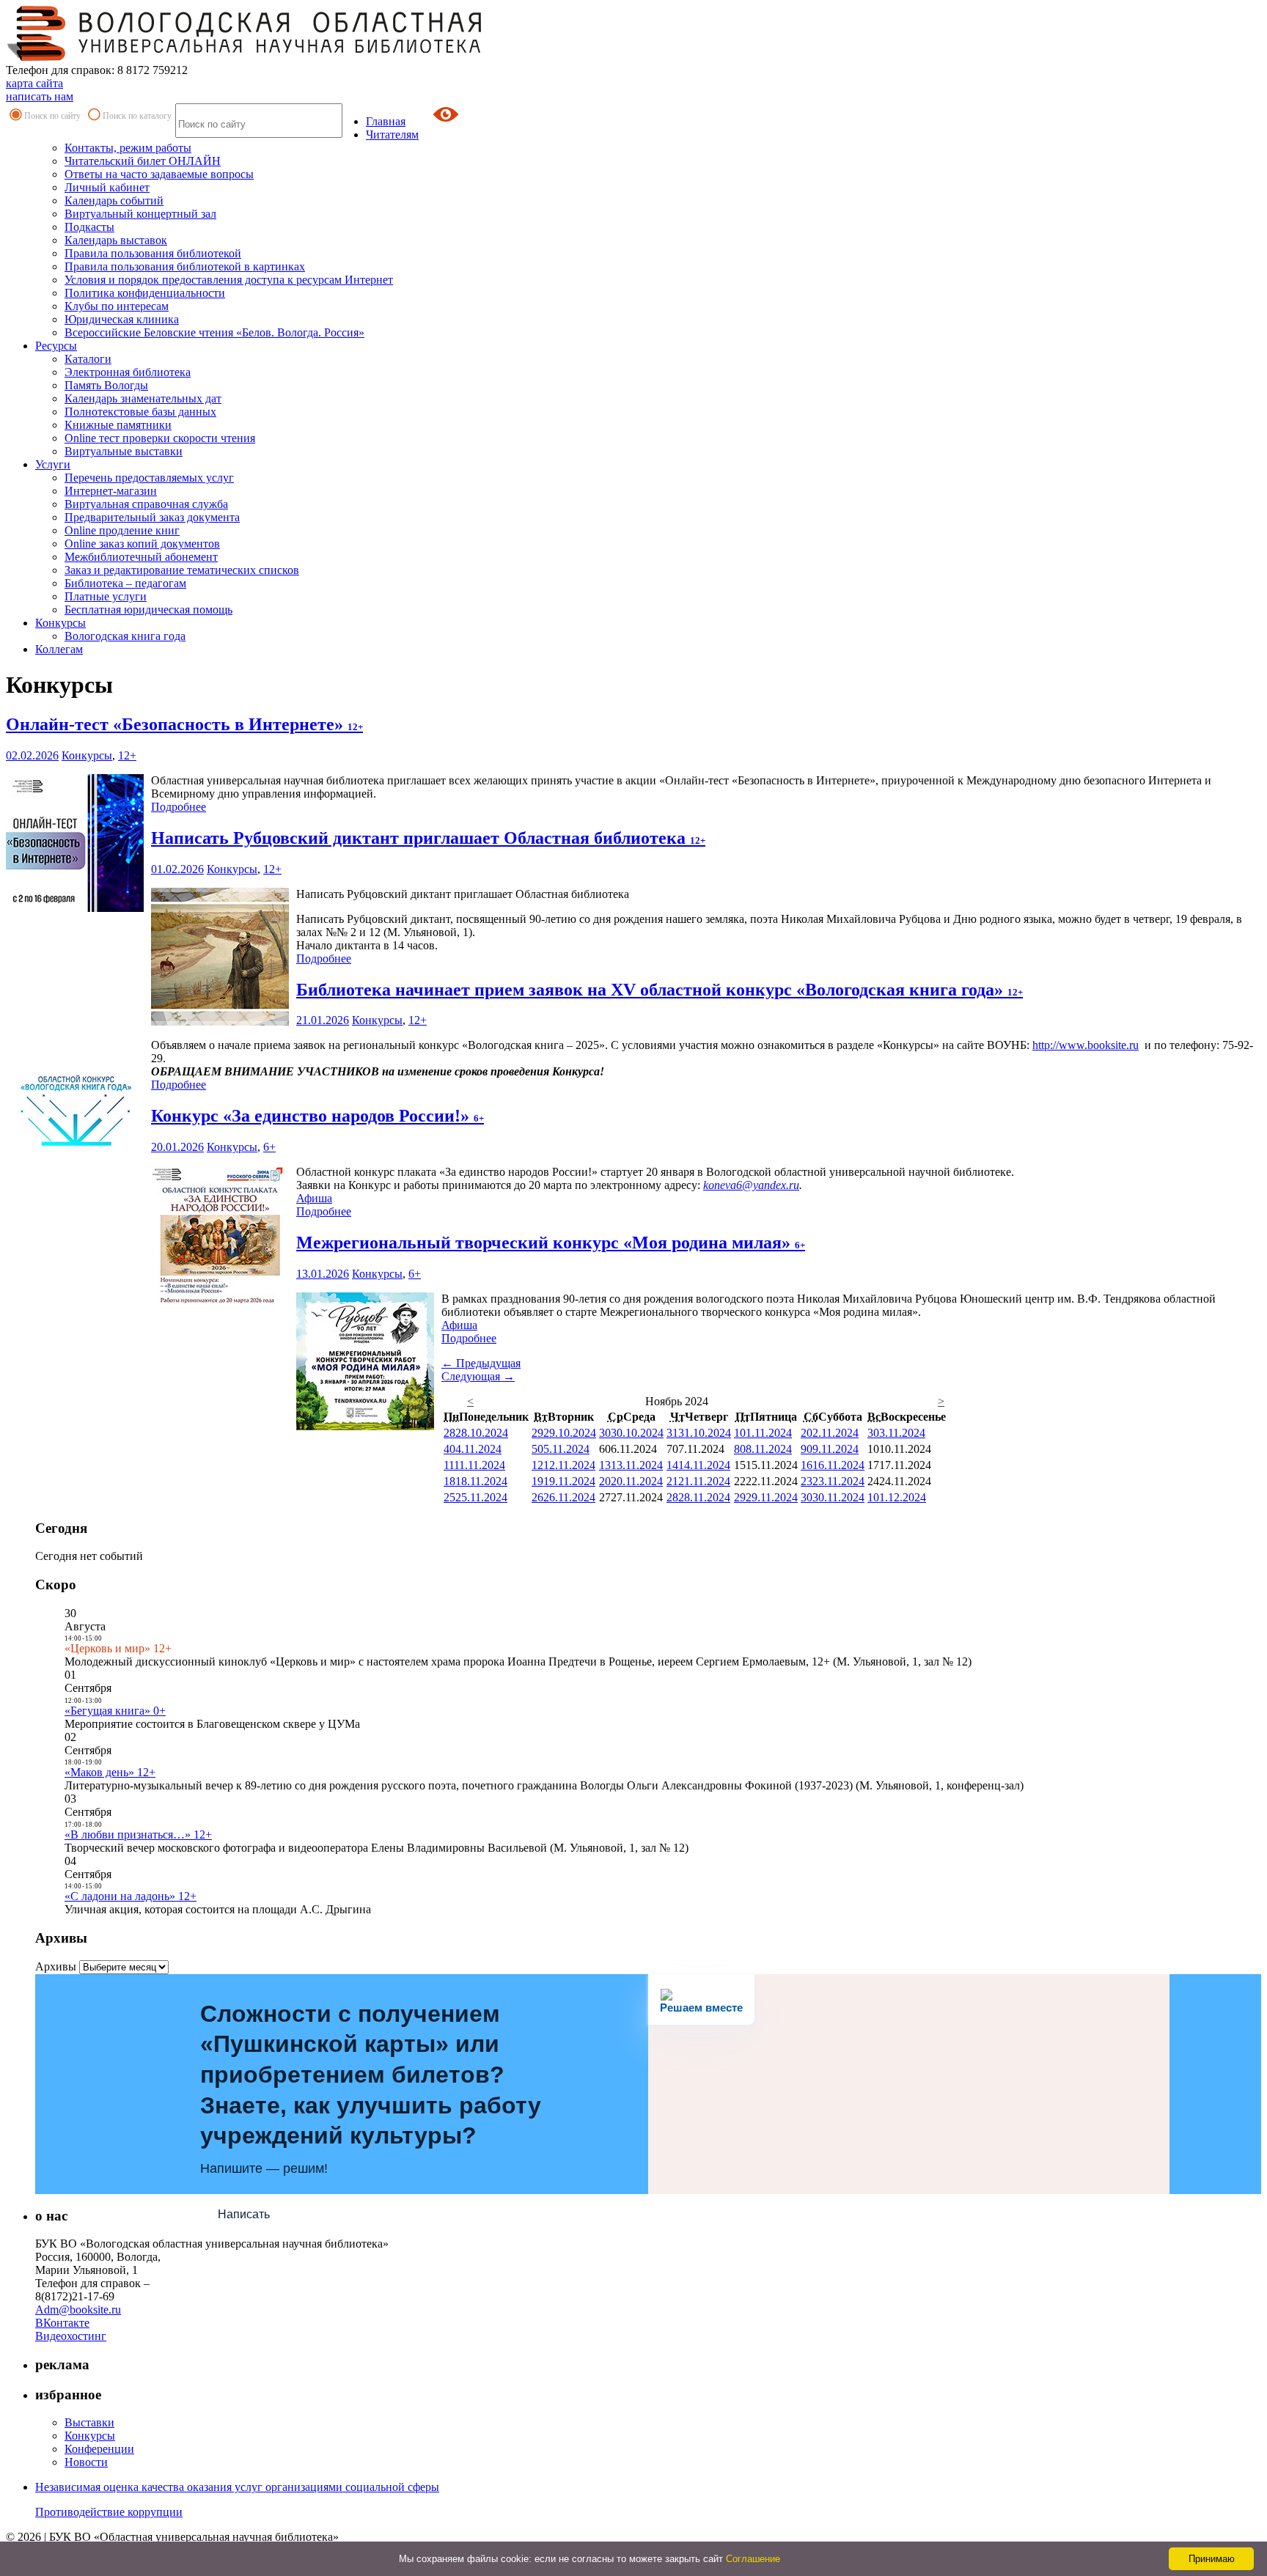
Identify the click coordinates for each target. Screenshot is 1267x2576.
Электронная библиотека (128, 372)
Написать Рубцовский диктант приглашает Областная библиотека (428, 838)
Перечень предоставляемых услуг (149, 478)
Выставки (89, 2422)
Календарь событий (114, 200)
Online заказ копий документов (142, 544)
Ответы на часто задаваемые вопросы (159, 174)
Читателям (392, 135)
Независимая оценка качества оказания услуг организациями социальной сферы (237, 2487)
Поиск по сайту (52, 116)
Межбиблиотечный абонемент (141, 557)
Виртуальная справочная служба (146, 504)
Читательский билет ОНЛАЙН (143, 161)
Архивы (56, 1966)
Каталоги (88, 359)
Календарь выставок (116, 240)
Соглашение (753, 2559)
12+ (127, 755)
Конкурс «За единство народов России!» (317, 1116)
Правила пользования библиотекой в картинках (185, 266)
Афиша (314, 1198)
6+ (269, 1147)
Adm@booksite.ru (78, 2310)
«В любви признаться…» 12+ (138, 1835)
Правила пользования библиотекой (153, 253)
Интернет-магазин (111, 491)
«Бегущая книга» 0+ (115, 1711)
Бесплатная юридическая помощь (148, 610)
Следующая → (478, 1376)
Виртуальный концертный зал (140, 214)
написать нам (40, 96)
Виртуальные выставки (124, 451)
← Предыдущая (481, 1363)
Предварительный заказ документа (152, 517)
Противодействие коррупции (109, 2512)
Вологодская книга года (125, 636)
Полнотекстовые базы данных (140, 412)
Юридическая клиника (122, 319)
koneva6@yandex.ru (751, 1185)
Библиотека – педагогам (125, 583)
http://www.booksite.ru (1086, 1045)
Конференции (99, 2449)
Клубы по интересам (117, 306)
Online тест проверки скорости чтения (160, 438)
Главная (386, 121)
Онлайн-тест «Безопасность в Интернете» (184, 724)
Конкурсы (60, 623)
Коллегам (59, 649)
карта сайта (34, 83)
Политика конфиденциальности (145, 293)
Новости (86, 2462)
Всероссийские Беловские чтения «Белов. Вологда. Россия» (214, 332)
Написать (244, 2214)
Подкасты (89, 227)
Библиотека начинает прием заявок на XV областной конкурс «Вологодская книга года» (660, 990)
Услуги (53, 464)
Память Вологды (106, 385)
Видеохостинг (71, 2336)
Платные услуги (106, 596)
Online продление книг (122, 530)
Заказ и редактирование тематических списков (182, 570)
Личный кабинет (107, 187)
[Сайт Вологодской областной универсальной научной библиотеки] (245, 57)
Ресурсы (56, 346)
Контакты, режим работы (128, 148)
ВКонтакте (62, 2323)
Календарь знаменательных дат (143, 398)
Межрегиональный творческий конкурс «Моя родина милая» (551, 1243)
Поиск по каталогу (137, 116)
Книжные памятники (118, 425)
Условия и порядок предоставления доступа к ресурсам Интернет (229, 280)
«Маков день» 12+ (110, 1772)
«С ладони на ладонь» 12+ (131, 1896)
